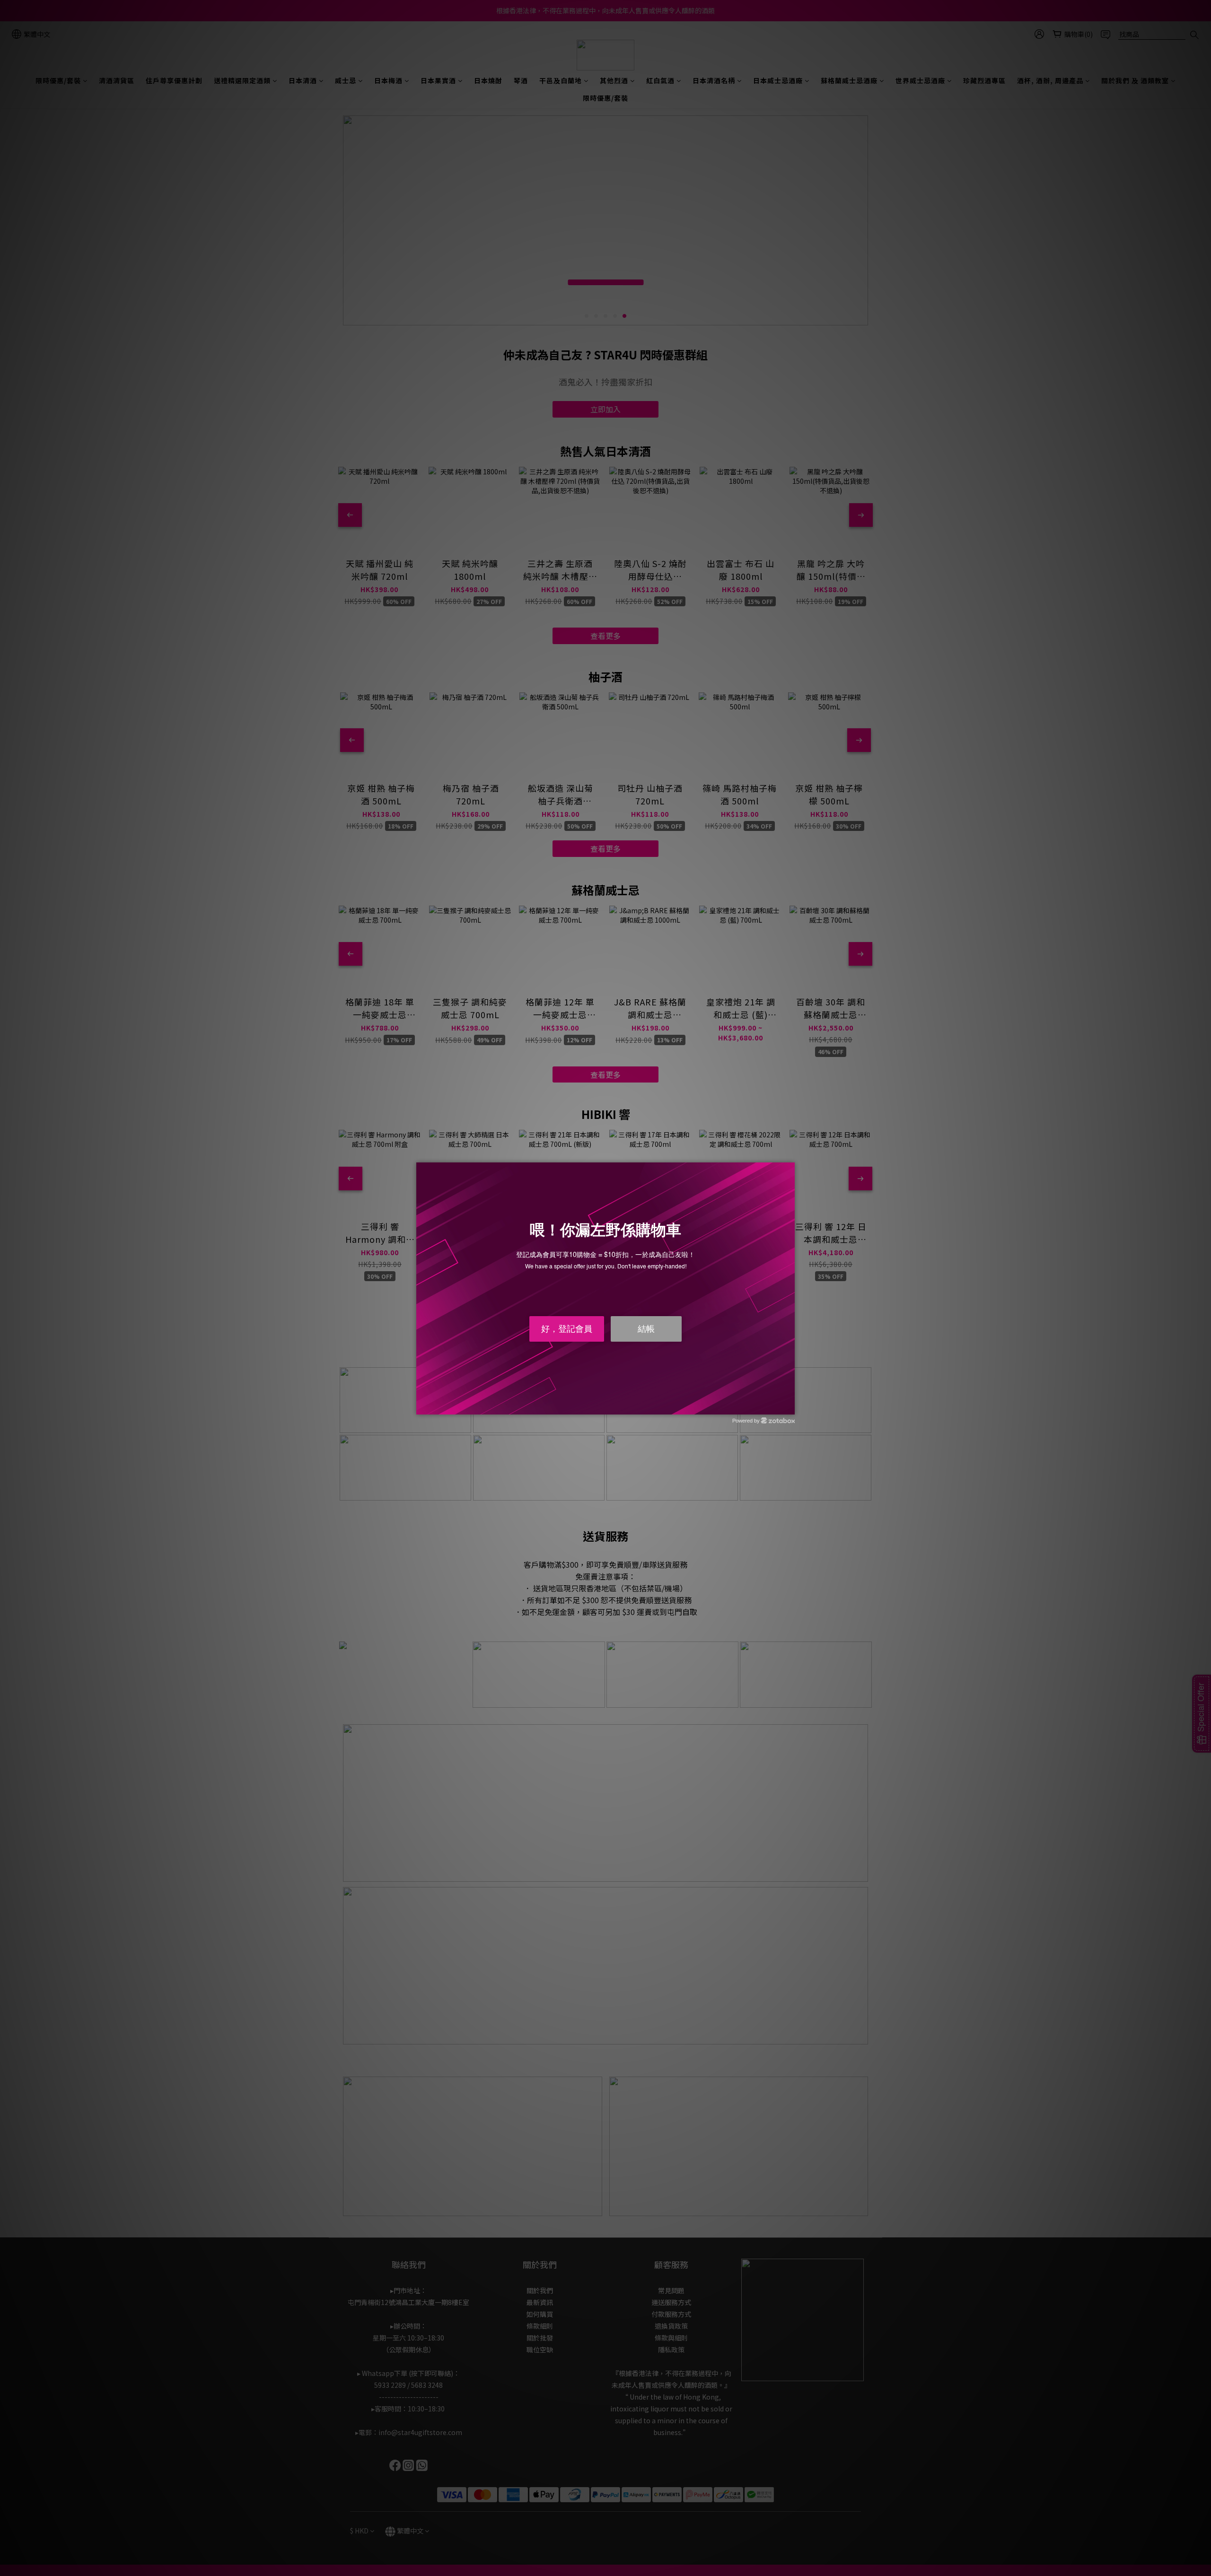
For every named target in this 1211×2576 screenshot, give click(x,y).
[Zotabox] (789, 1406)
